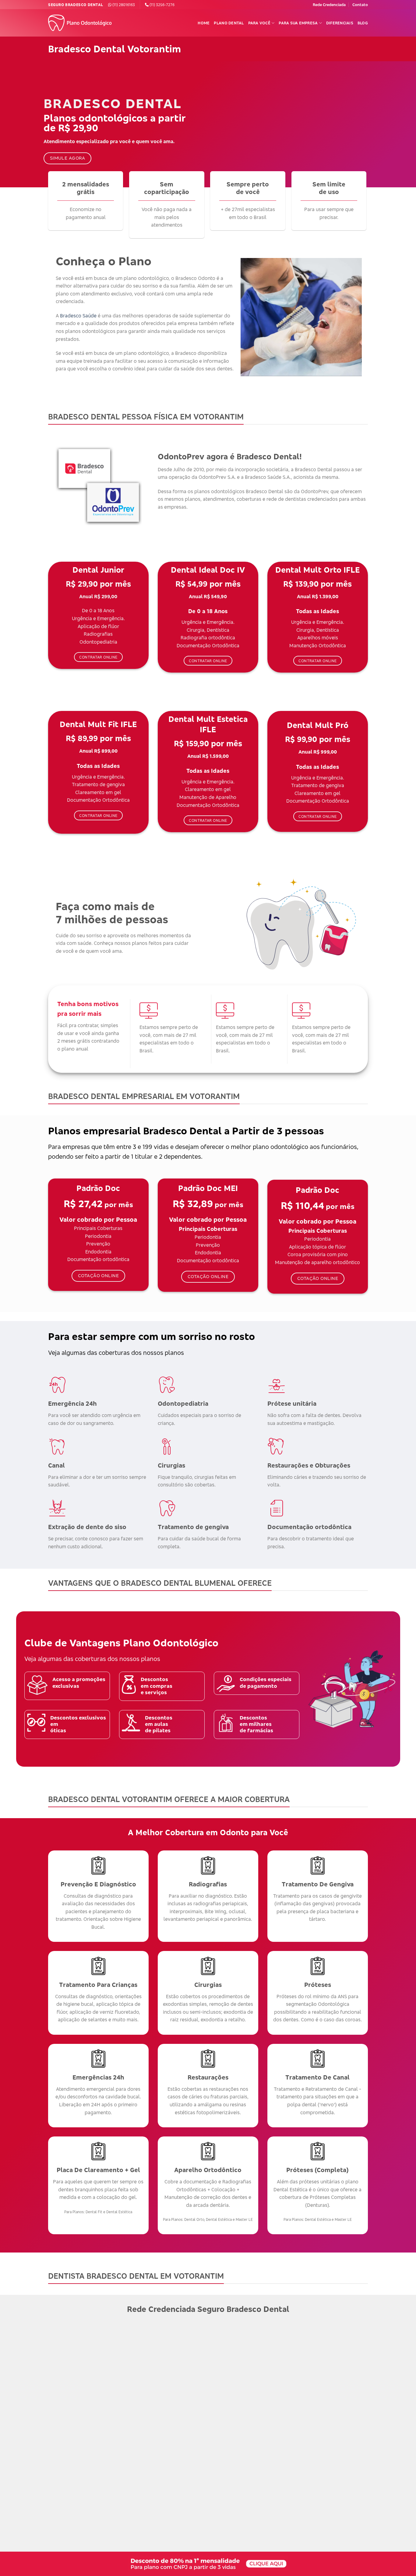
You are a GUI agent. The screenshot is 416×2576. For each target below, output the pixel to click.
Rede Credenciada (329, 5)
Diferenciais (340, 23)
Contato (360, 5)
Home (204, 23)
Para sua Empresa (298, 23)
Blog (363, 23)
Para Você (259, 23)
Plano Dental (229, 23)
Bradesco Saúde (78, 316)
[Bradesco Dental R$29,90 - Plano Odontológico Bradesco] (82, 23)
